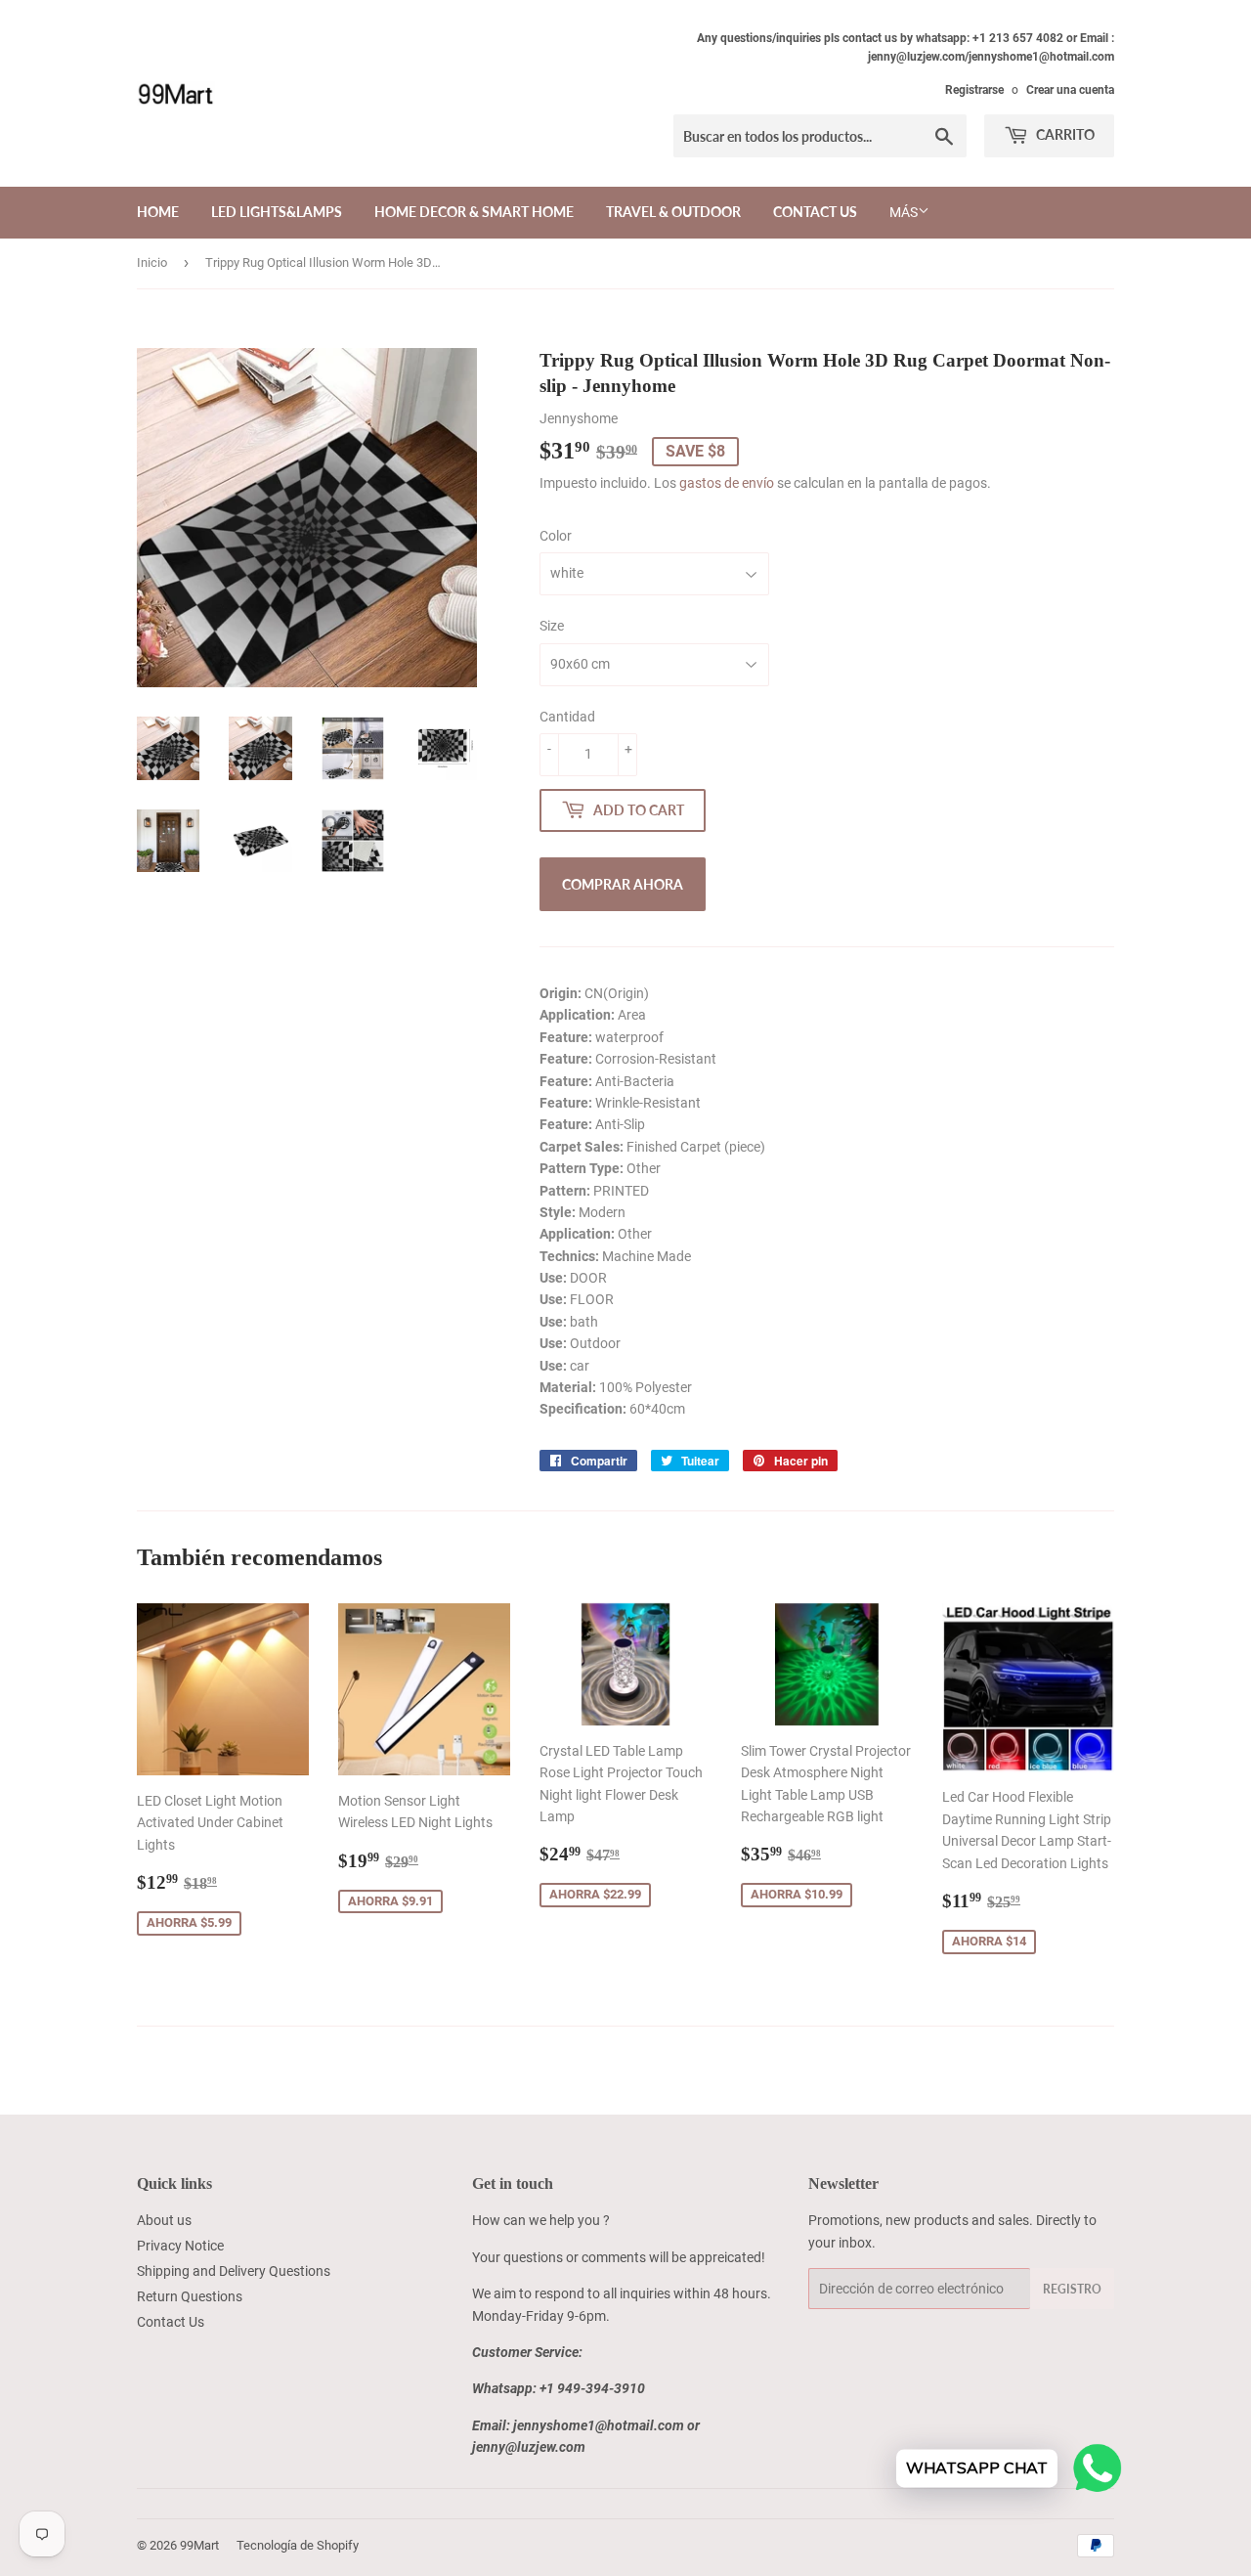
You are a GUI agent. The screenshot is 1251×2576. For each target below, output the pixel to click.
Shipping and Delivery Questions (234, 2271)
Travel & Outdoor (673, 212)
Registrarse (974, 90)
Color (556, 536)
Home (158, 212)
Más (904, 212)
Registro (1072, 2289)
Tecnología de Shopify (298, 2545)
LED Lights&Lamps (277, 212)
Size (552, 626)
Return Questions (190, 2296)
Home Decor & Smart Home (474, 212)
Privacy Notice (180, 2246)
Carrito (1064, 134)
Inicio (152, 262)
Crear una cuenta (1070, 90)
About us (164, 2220)
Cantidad (567, 717)
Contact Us (815, 212)
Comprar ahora (623, 884)
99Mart (199, 2545)
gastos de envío (727, 483)
